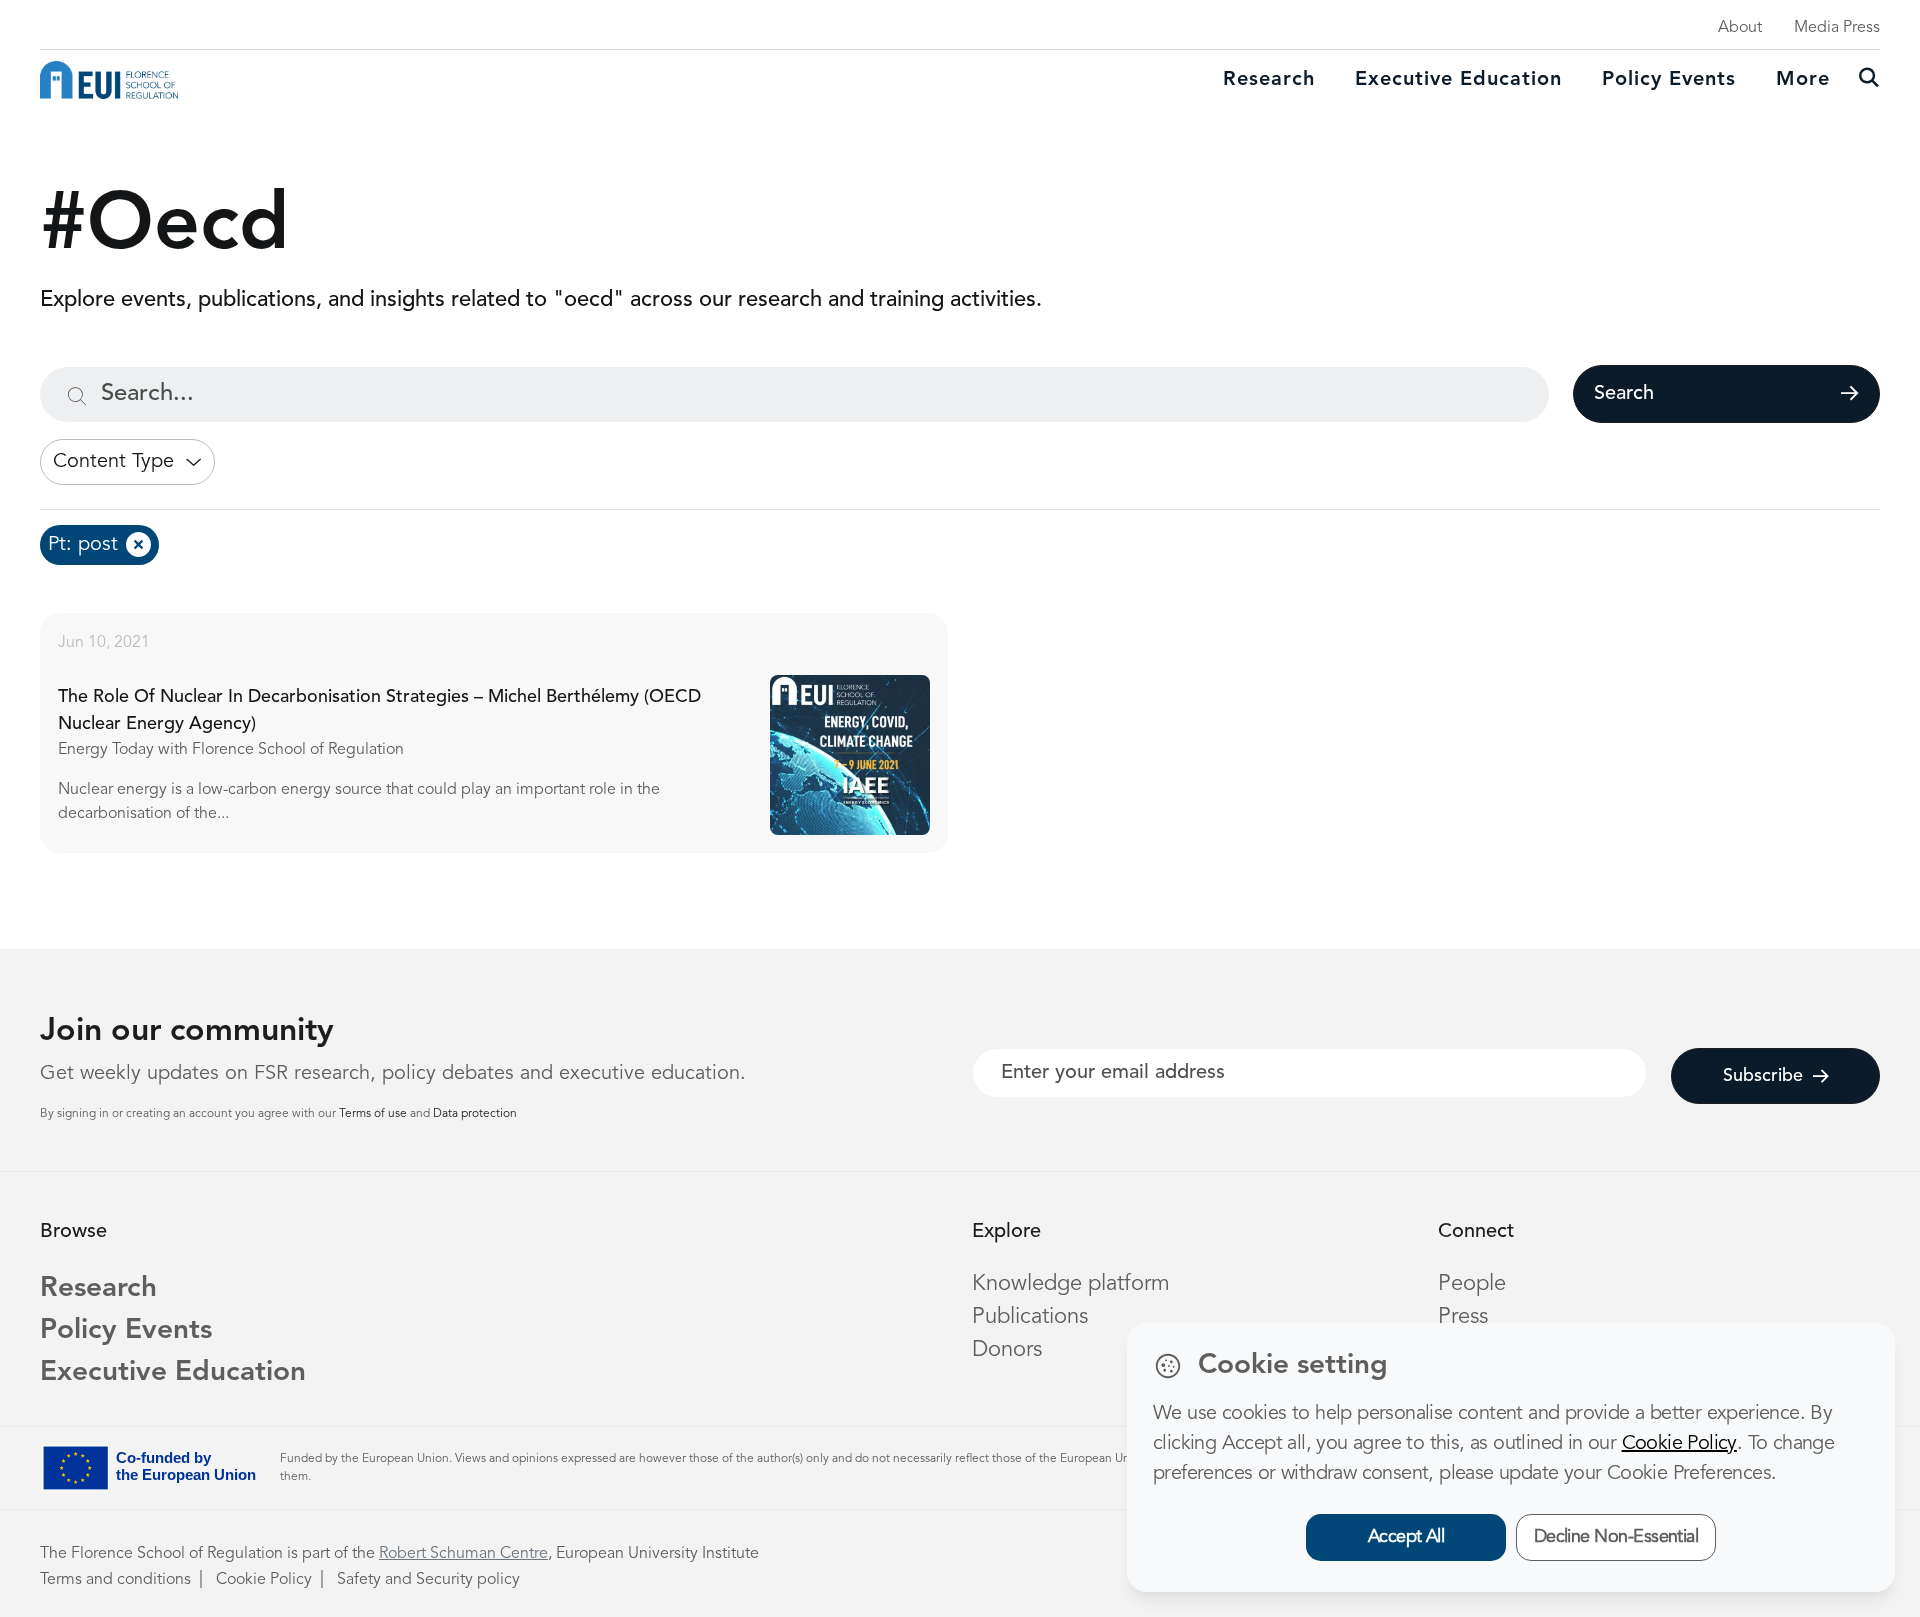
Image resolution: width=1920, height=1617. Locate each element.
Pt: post (83, 545)
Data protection (475, 1114)
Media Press (1837, 28)
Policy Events (1669, 80)
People (1472, 1284)
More (1803, 80)
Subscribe (1763, 1076)
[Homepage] (109, 80)
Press (1463, 1317)
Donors (1007, 1350)
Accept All (1406, 1537)
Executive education (1458, 80)
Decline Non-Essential (1616, 1537)
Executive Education (173, 1373)
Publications (1030, 1317)
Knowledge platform (1071, 1284)
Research (1269, 80)
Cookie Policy (264, 1580)
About (1740, 28)
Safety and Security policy (428, 1580)
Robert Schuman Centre (463, 1554)
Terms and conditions (115, 1580)
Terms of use (374, 1114)
